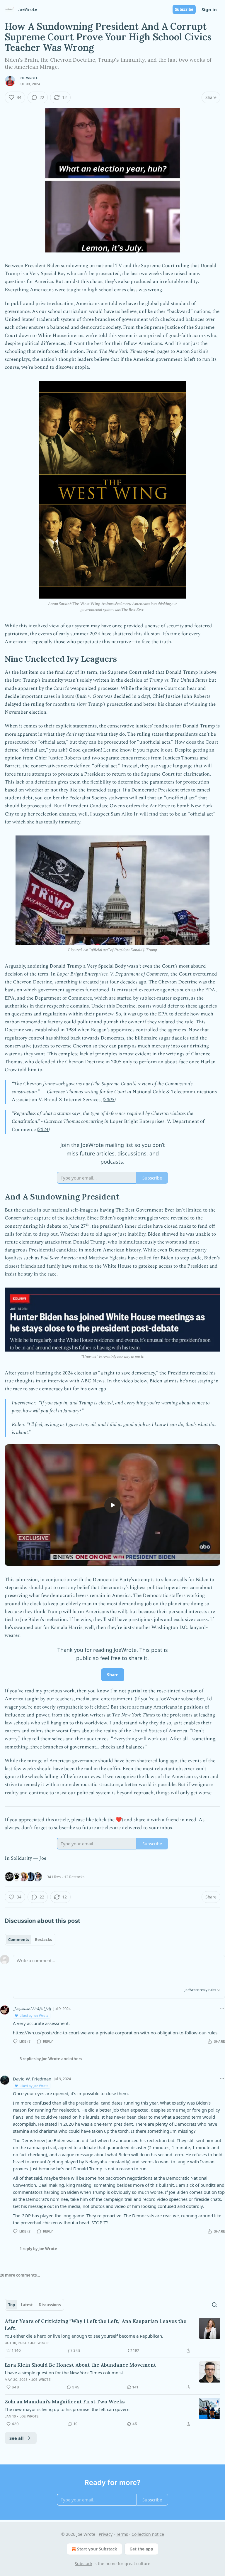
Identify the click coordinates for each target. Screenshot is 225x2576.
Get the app (141, 2549)
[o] (112, 1505)
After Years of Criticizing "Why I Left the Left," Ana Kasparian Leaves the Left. (96, 2325)
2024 (43, 1130)
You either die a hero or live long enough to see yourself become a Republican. (84, 2336)
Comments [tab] (19, 1940)
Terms (122, 2534)
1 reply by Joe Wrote (38, 2249)
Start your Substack (97, 2549)
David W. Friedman (32, 2079)
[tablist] (30, 1940)
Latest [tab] (27, 2305)
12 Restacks (74, 1877)
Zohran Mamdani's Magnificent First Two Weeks (65, 2402)
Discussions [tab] (50, 2305)
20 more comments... (20, 2275)
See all (17, 2438)
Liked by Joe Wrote (34, 2015)
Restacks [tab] (43, 1940)
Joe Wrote (28, 78)
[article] (112, 2336)
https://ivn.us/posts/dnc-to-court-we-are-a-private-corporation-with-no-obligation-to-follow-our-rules (115, 2033)
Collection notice (148, 2534)
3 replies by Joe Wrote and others (51, 2059)
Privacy (106, 2534)
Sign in (209, 9)
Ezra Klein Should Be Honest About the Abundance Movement (80, 2365)
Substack (83, 2564)
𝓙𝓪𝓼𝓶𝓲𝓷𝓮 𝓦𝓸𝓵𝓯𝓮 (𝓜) (32, 2009)
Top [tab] (12, 2305)
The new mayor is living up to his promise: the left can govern (67, 2409)
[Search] (214, 2305)
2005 (109, 1100)
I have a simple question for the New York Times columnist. (64, 2373)
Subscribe (184, 9)
